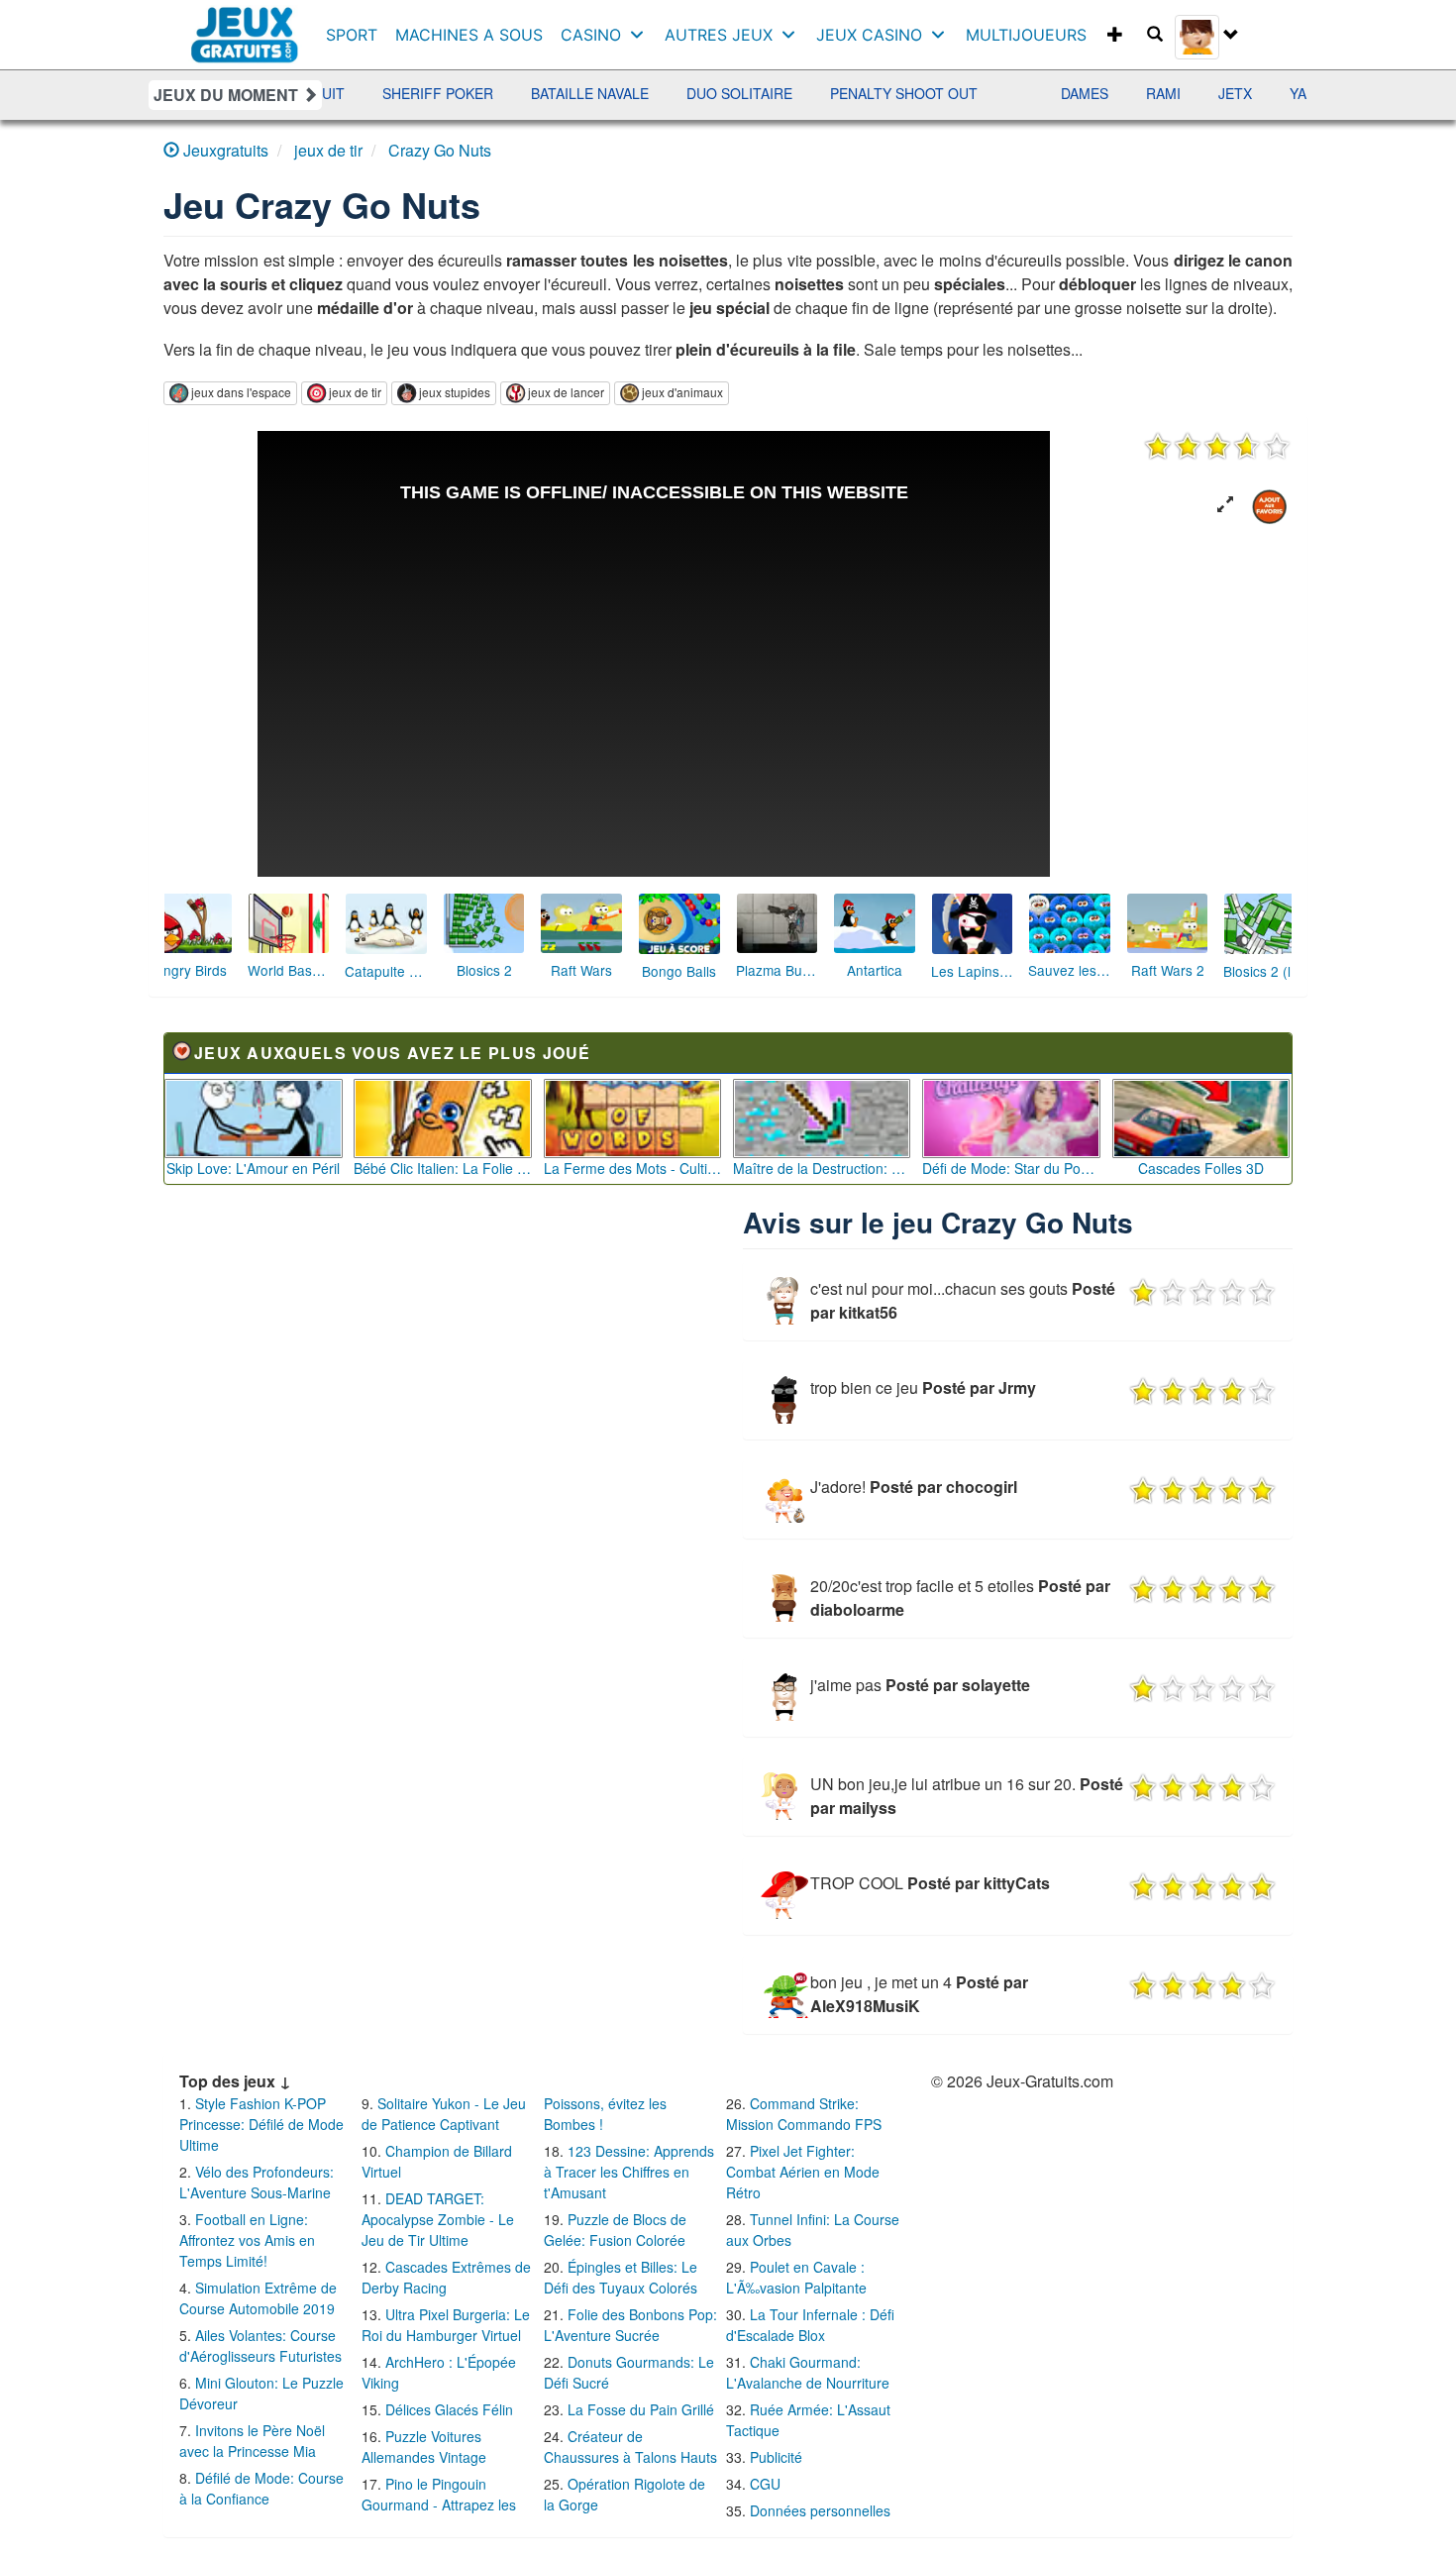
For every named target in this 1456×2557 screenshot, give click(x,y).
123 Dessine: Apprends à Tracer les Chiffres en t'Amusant (629, 2172)
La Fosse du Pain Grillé (641, 2409)
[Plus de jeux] (1115, 35)
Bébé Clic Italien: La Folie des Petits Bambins (443, 1168)
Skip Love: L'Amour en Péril (253, 1168)
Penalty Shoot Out (843, 93)
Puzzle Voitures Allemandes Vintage (424, 2447)
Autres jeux (719, 35)
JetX (1175, 93)
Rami (1103, 93)
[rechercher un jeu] (1155, 35)
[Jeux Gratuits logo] (245, 25)
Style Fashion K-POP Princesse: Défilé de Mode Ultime (261, 2124)
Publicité (776, 2457)
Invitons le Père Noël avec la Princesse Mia (252, 2441)
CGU (765, 2484)
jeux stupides (455, 392)
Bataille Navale (529, 93)
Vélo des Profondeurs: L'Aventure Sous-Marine (257, 2182)
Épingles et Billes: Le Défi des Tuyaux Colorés (621, 2277)
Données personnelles (820, 2510)
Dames (1024, 93)
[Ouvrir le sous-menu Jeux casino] (942, 35)
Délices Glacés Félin (449, 2409)
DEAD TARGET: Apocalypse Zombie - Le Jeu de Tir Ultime (438, 2219)
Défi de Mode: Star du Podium (1011, 1168)
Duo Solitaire (679, 93)
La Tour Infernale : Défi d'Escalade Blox (810, 2325)
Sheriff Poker (377, 93)
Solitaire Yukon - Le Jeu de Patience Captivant (444, 2114)
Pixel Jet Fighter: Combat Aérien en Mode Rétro (803, 2172)
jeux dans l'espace (241, 392)
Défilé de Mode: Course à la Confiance (261, 2488)
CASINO (591, 35)
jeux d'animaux (682, 392)
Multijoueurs (1026, 35)
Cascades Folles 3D (1201, 1168)
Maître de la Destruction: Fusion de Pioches (822, 1168)
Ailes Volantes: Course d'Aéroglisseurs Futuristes (260, 2345)
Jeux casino (869, 35)
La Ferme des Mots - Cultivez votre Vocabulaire (633, 1168)
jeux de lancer (566, 392)
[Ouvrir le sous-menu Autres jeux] (793, 35)
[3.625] (1217, 446)
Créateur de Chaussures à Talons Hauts (630, 2447)
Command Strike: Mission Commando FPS (804, 2114)
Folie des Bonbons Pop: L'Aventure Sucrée (630, 2325)
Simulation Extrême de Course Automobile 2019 (258, 2298)
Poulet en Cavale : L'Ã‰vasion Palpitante (796, 2277)
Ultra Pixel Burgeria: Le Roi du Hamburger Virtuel (446, 2325)
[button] (1225, 505)
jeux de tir (355, 392)
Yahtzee (1260, 93)
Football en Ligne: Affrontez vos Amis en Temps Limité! (247, 2240)
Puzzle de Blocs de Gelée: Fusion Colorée (615, 2230)
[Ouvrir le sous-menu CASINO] (641, 35)
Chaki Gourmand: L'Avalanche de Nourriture (808, 2372)
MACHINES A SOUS (469, 35)
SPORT (352, 35)
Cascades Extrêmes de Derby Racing (446, 2277)
